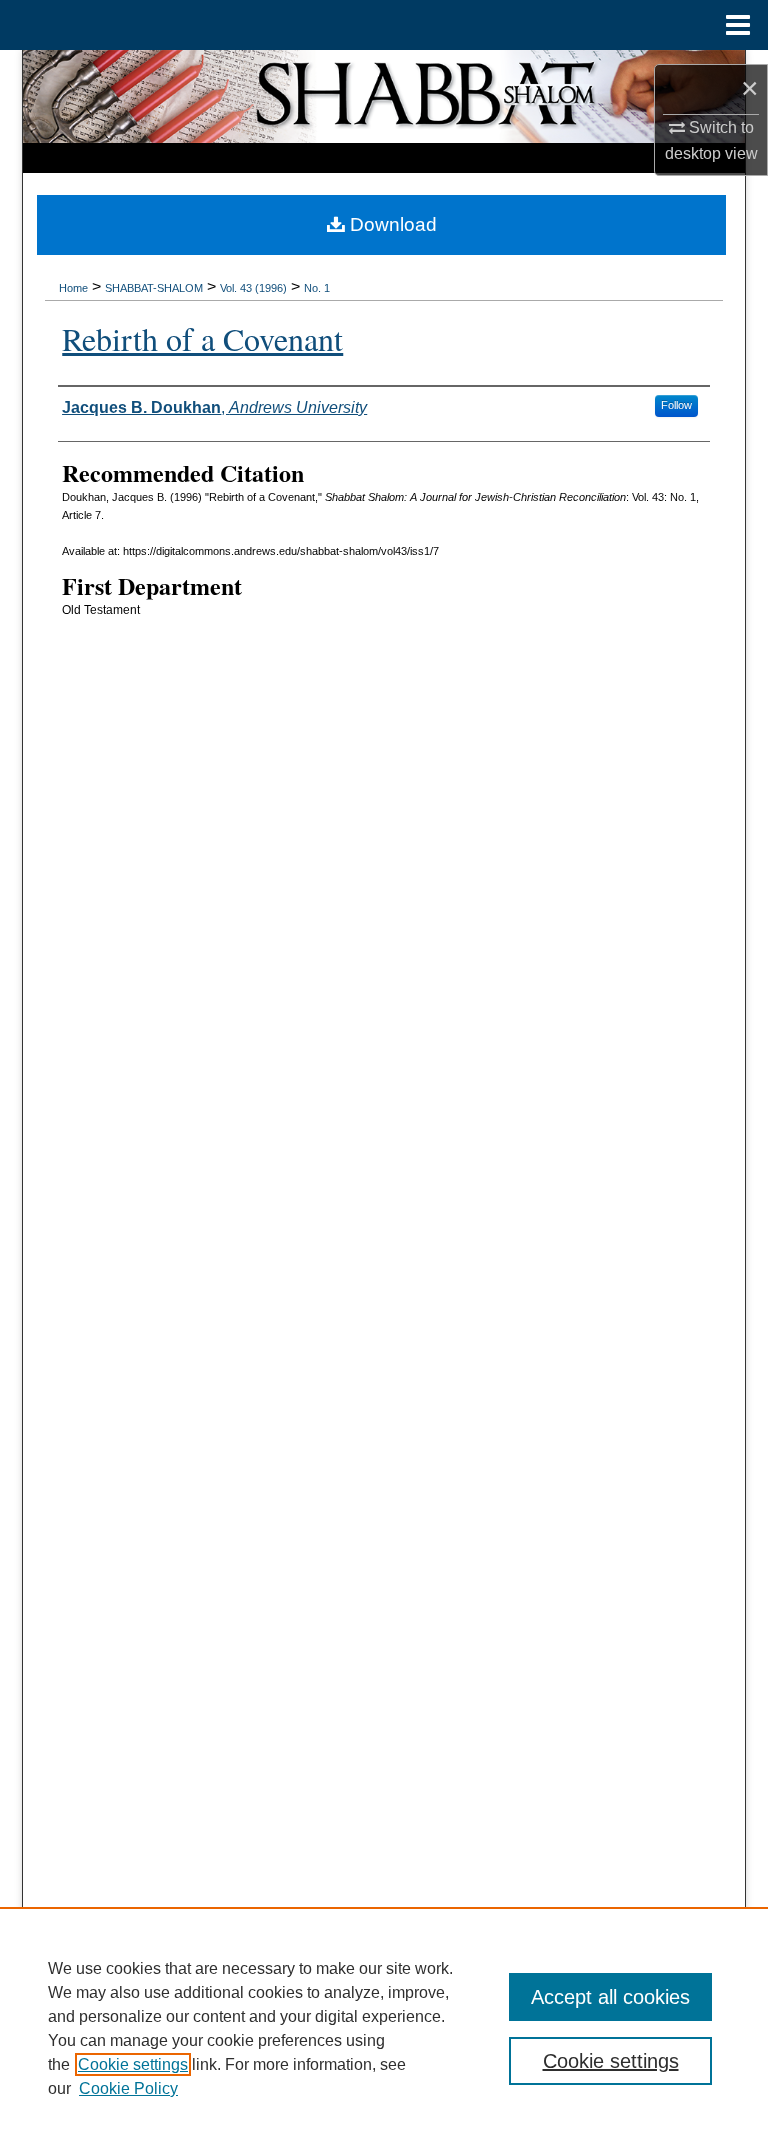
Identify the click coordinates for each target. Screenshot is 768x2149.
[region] (384, 2028)
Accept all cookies (610, 1997)
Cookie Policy (128, 2088)
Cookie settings (133, 2064)
